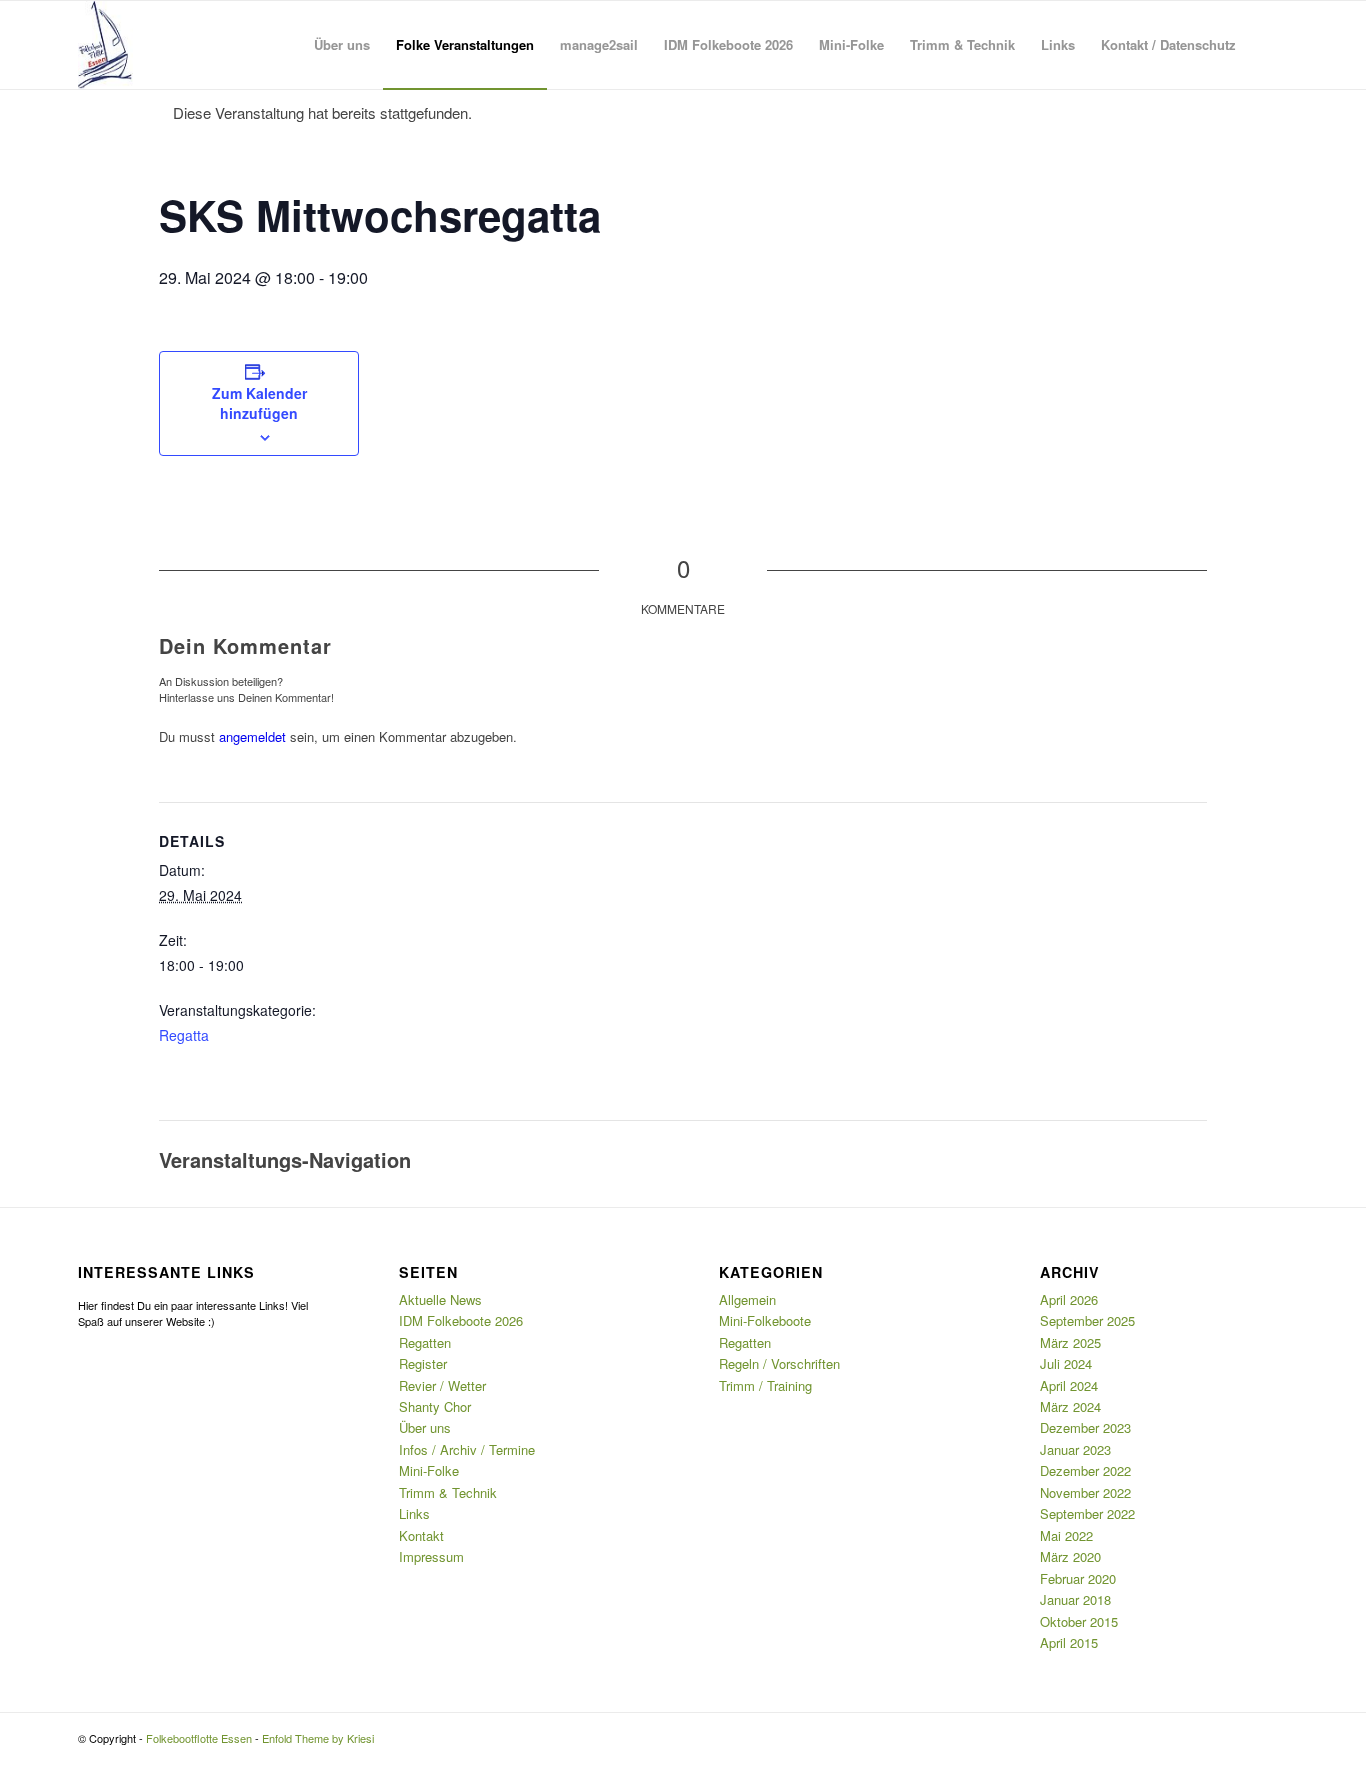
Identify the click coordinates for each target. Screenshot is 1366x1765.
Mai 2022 (1066, 1535)
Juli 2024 (1066, 1363)
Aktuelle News (440, 1299)
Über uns (425, 1427)
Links (414, 1513)
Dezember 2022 (1085, 1470)
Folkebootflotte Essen (199, 1738)
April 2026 (1069, 1299)
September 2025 (1087, 1320)
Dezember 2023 (1085, 1427)
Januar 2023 (1075, 1449)
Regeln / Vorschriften (779, 1363)
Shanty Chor (435, 1406)
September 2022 (1087, 1513)
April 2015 (1069, 1642)
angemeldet (252, 736)
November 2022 (1085, 1492)
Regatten (425, 1342)
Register (423, 1363)
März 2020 (1070, 1556)
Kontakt (421, 1535)
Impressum (431, 1556)
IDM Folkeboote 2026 (461, 1320)
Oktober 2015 (1079, 1621)
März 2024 (1070, 1406)
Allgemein (747, 1299)
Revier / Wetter (442, 1385)
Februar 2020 (1078, 1578)
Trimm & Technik (448, 1492)
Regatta (184, 1035)
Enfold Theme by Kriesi (318, 1738)
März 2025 (1070, 1342)
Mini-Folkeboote (765, 1320)
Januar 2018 (1075, 1599)
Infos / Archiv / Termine (467, 1449)
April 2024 (1069, 1385)
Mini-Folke (429, 1470)
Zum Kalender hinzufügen (259, 403)
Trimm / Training (765, 1385)
